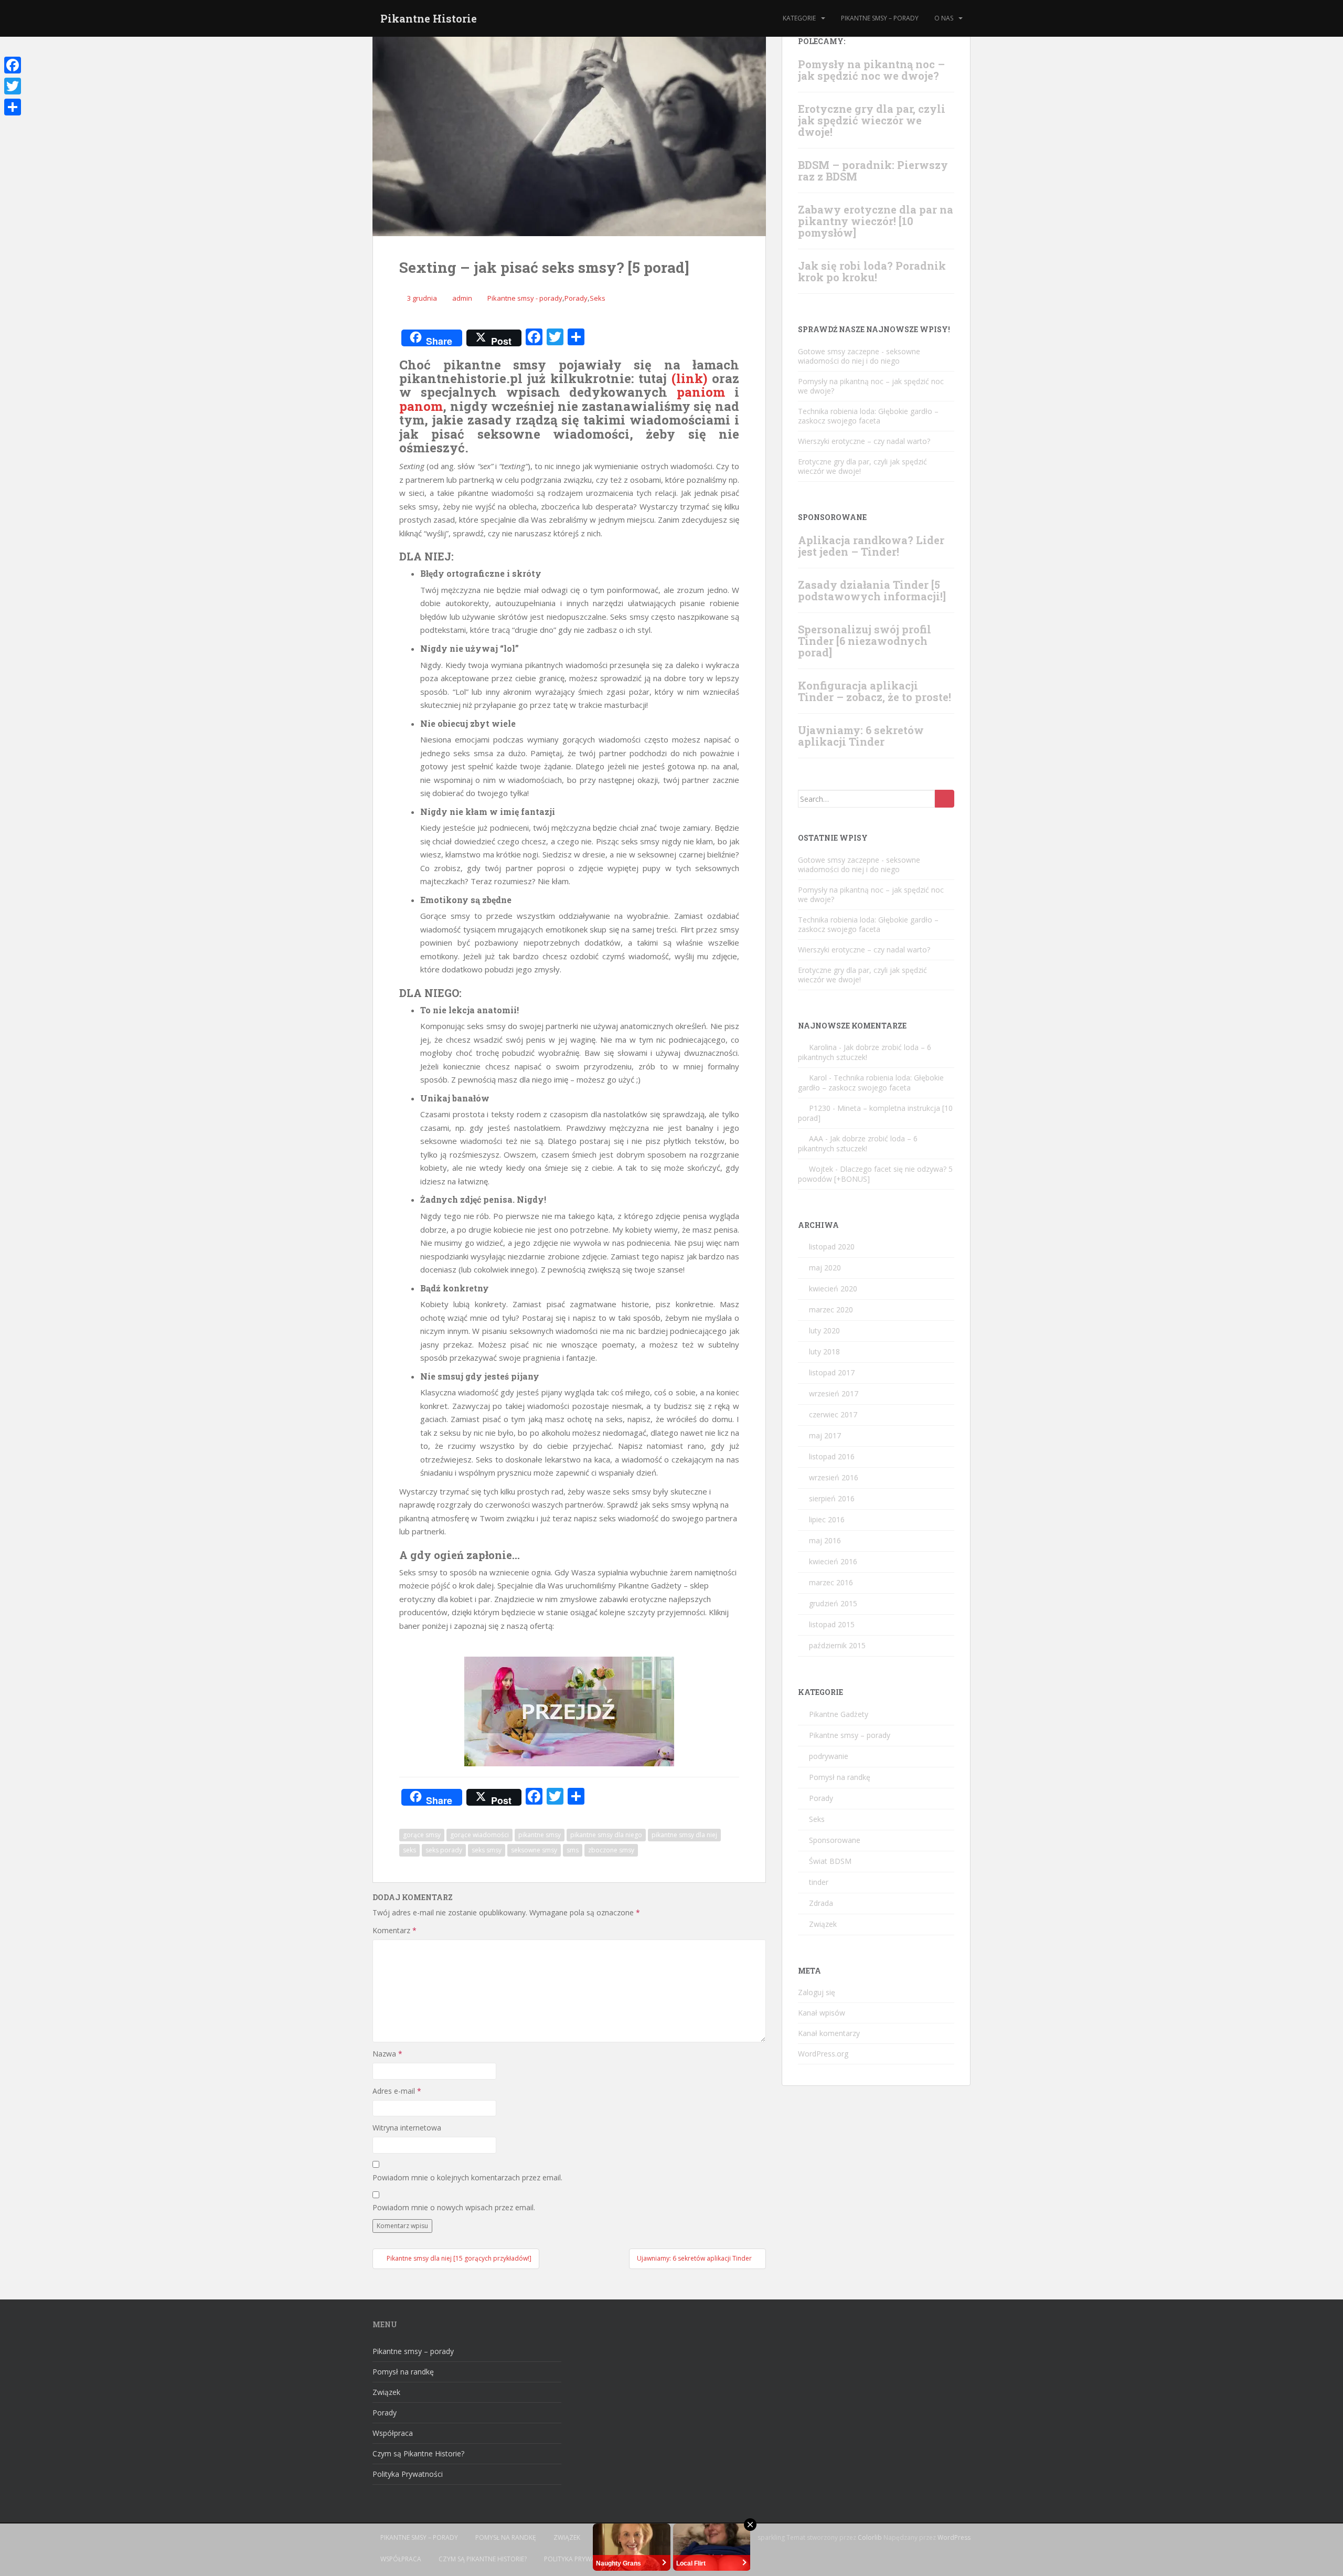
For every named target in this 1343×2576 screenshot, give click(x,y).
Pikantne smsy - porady (525, 298)
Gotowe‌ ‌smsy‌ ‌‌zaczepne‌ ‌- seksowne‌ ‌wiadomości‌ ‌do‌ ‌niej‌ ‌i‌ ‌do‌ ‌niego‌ (859, 356)
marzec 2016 (831, 1582)
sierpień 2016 (832, 1498)
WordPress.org (823, 2054)
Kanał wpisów (822, 2013)
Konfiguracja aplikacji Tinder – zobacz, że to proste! (875, 691)
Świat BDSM (830, 1861)
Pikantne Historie (429, 18)
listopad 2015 (832, 1624)
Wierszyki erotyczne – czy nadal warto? (864, 441)
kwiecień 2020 (833, 1289)
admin (462, 298)
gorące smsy (422, 1835)
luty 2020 (824, 1331)
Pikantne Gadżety (839, 1714)
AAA (816, 1138)
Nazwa (387, 2054)
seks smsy (487, 1850)
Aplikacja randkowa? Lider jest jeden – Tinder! (871, 546)
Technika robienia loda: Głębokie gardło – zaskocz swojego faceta (868, 416)
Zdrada (821, 1903)
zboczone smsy (611, 1850)
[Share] (13, 107)
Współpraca (393, 2433)
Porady (576, 298)
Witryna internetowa (407, 2128)
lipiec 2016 (827, 1519)
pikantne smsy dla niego (606, 1835)
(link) (689, 378)
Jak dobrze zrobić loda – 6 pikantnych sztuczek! (865, 1052)
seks (409, 1850)
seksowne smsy (534, 1850)
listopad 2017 (832, 1372)
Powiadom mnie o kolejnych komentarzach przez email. (467, 2177)
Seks (598, 298)
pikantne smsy (540, 1835)
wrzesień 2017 (834, 1393)
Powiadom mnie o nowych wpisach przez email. (454, 2207)
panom (421, 406)
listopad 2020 (832, 1247)
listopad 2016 (832, 1456)
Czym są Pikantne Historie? (418, 2453)
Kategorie (799, 18)
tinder (819, 1882)
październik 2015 (837, 1645)
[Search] (945, 799)
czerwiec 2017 (833, 1414)
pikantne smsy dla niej (684, 1835)
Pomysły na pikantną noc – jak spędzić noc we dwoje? (871, 70)
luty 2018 (824, 1351)
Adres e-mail (397, 2091)
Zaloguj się (817, 1992)
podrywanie (829, 1756)
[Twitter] (13, 86)
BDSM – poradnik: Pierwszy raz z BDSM (873, 171)
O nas (944, 18)
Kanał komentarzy (829, 2033)
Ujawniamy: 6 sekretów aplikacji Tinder (861, 736)
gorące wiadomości (479, 1835)
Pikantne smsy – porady (880, 18)
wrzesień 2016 (834, 1477)
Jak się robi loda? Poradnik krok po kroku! (872, 271)
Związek (823, 1924)
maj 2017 (825, 1435)
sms (573, 1850)
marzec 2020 (831, 1310)
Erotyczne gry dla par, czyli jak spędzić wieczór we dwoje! (872, 120)
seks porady (444, 1850)
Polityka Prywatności (408, 2474)
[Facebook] (13, 65)
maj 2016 (825, 1540)
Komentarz (395, 1930)
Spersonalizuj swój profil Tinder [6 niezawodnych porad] (865, 641)
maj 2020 (825, 1268)
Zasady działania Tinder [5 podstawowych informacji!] (872, 590)
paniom (701, 392)
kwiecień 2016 (833, 1561)
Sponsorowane (835, 1840)
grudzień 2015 (833, 1603)
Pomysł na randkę (840, 1777)
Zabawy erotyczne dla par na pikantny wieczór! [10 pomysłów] (876, 221)
